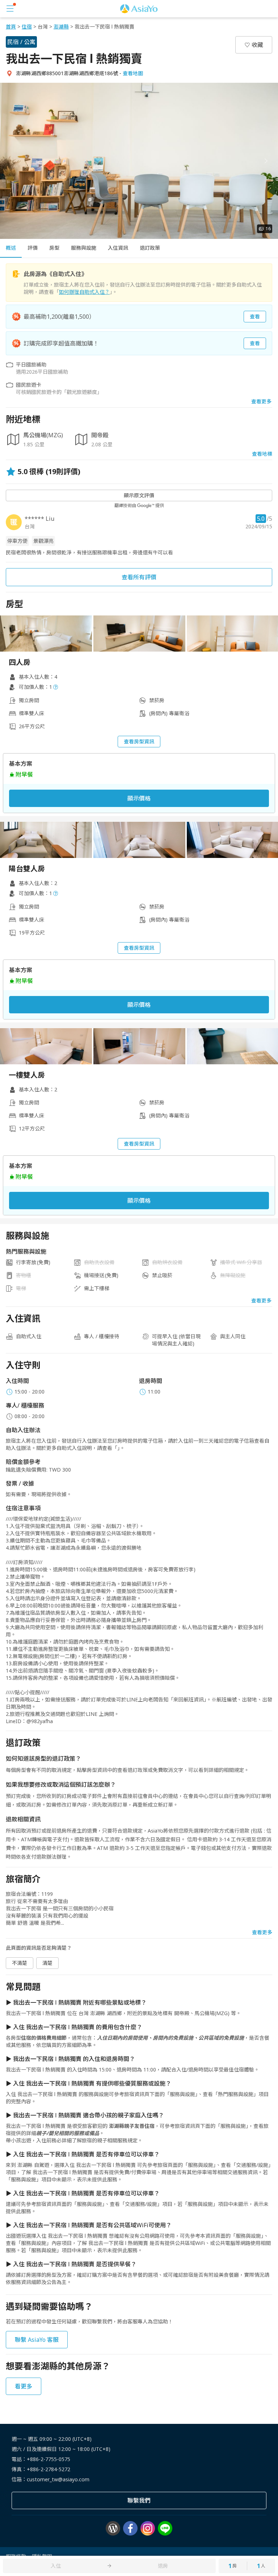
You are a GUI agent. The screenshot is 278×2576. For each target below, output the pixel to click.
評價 (33, 248)
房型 (54, 248)
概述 (11, 248)
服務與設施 (84, 248)
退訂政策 (150, 248)
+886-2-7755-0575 (49, 2459)
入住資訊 (118, 248)
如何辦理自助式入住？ (84, 292)
